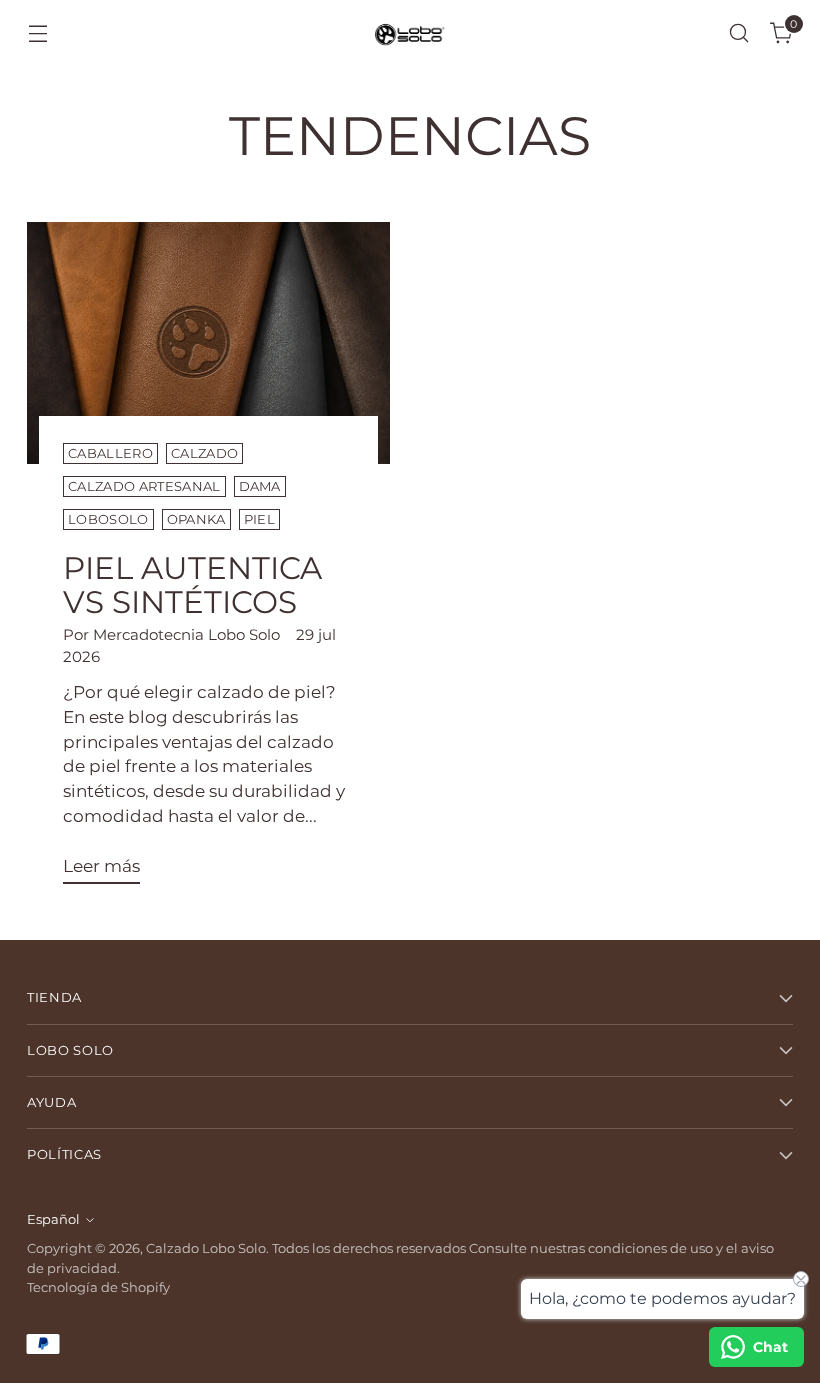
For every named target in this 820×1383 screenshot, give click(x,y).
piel (259, 519)
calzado (204, 453)
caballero (110, 453)
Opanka (196, 519)
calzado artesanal (144, 486)
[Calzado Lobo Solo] (410, 33)
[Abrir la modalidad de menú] (37, 33)
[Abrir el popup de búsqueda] (739, 33)
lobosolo (108, 519)
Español (53, 1219)
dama (260, 486)
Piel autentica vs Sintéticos (192, 585)
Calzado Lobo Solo (206, 1248)
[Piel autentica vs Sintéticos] (208, 343)
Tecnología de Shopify (98, 1287)
